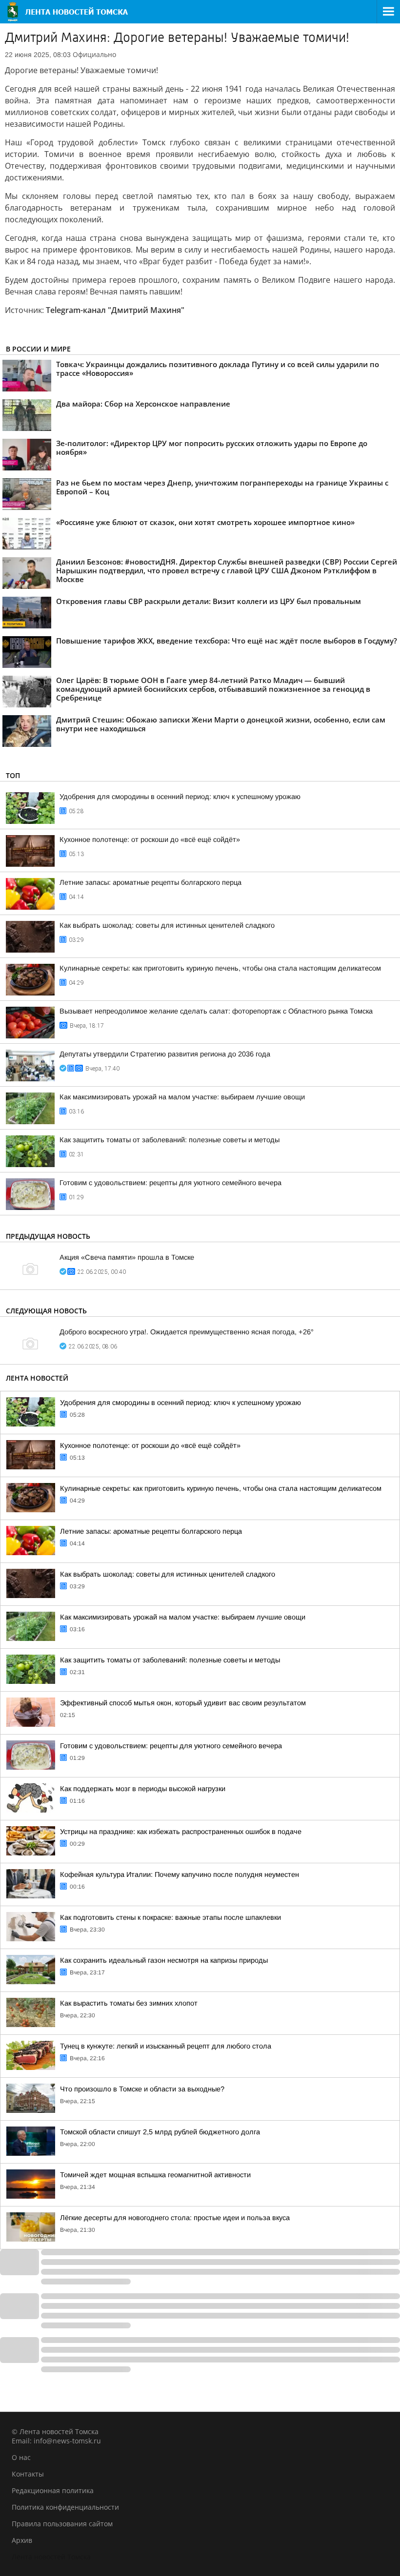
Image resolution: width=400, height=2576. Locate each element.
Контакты (28, 2474)
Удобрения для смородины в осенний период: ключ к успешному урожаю (180, 797)
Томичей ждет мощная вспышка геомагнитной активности (155, 2175)
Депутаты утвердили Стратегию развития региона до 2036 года (165, 1054)
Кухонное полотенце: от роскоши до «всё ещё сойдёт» (150, 839)
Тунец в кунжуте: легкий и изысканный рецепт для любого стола (166, 2046)
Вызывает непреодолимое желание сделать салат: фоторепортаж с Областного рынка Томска (216, 1011)
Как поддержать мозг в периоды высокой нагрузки (143, 1789)
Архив (22, 2540)
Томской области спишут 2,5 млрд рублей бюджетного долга (160, 2132)
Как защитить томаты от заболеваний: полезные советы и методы (170, 1140)
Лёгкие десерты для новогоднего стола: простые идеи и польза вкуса (175, 2218)
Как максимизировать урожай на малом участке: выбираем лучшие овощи (182, 1097)
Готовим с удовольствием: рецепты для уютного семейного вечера (170, 1183)
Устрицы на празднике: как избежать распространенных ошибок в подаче (181, 1832)
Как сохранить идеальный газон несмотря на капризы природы (164, 1960)
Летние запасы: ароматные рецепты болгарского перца (150, 882)
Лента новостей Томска (51, 2557)
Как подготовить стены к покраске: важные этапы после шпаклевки (170, 1917)
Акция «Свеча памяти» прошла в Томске (127, 1257)
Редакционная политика (53, 2490)
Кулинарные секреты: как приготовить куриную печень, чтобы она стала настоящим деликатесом (220, 968)
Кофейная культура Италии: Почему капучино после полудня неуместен (180, 1874)
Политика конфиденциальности (65, 2507)
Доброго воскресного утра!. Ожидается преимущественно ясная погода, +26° (187, 1332)
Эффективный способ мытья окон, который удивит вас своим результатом (183, 1703)
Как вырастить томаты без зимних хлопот (129, 2003)
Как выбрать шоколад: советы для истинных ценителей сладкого (167, 925)
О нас (21, 2457)
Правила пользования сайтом (62, 2524)
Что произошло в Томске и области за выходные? (142, 2089)
